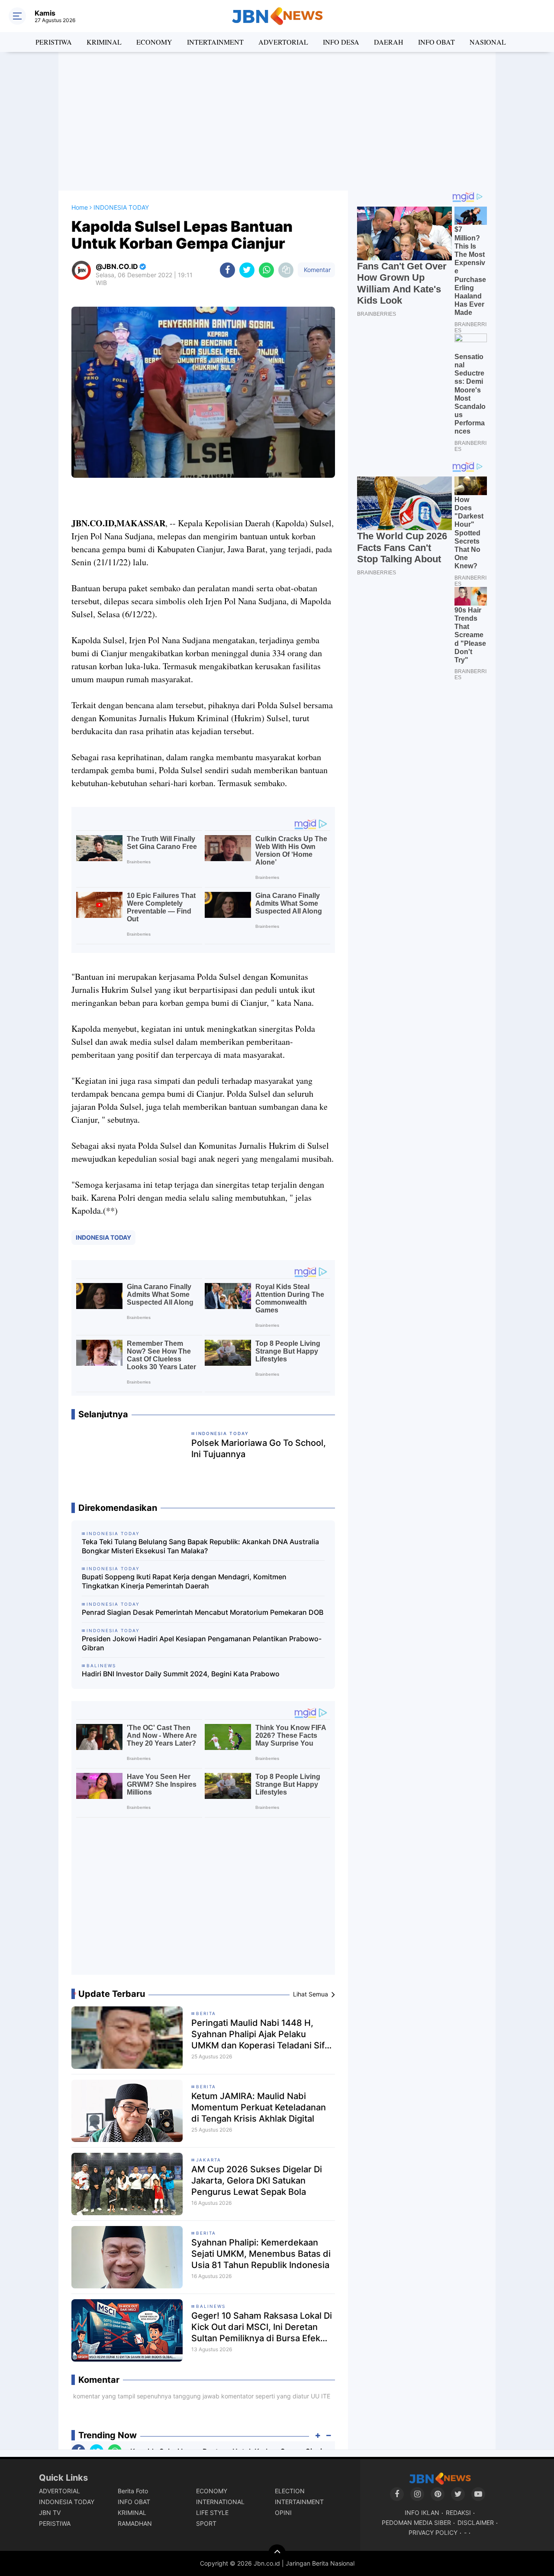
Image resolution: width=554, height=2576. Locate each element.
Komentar (316, 270)
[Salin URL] (286, 270)
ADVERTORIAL (283, 42)
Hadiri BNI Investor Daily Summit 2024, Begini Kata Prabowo (181, 1674)
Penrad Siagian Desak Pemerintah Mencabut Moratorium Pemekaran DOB (203, 1612)
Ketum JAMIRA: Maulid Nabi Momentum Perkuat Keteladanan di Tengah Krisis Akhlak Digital (259, 2107)
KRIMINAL (104, 42)
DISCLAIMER (476, 2523)
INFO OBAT (436, 42)
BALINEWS (211, 2306)
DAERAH (389, 42)
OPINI (283, 2513)
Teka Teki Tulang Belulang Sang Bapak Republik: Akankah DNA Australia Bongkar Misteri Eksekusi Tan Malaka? (200, 1546)
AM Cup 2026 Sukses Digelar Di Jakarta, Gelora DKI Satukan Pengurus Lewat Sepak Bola (257, 2181)
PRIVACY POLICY (433, 2532)
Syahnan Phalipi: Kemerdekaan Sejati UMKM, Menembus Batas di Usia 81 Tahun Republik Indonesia (261, 2254)
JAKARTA (209, 2160)
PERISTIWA (54, 42)
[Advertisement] (277, 121)
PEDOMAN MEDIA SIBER (416, 2523)
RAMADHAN (135, 2523)
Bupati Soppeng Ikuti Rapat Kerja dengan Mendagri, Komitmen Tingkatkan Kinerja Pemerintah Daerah (184, 1581)
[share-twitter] (247, 270)
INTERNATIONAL (220, 2502)
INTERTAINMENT (215, 42)
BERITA (206, 2013)
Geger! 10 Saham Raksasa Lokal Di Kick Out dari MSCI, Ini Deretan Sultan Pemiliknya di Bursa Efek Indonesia (262, 2327)
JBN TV (50, 2513)
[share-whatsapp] (266, 270)
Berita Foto (133, 2491)
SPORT (206, 2523)
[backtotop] (277, 2553)
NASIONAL (488, 42)
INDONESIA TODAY (103, 1237)
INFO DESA (341, 42)
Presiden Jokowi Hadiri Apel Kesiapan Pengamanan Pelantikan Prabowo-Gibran (202, 1643)
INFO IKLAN (422, 2513)
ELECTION (290, 2491)
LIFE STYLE (212, 2513)
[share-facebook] (227, 270)
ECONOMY (154, 42)
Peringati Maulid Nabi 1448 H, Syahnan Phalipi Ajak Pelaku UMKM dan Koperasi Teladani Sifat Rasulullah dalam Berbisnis (262, 2034)
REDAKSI (458, 2513)
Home (80, 207)
